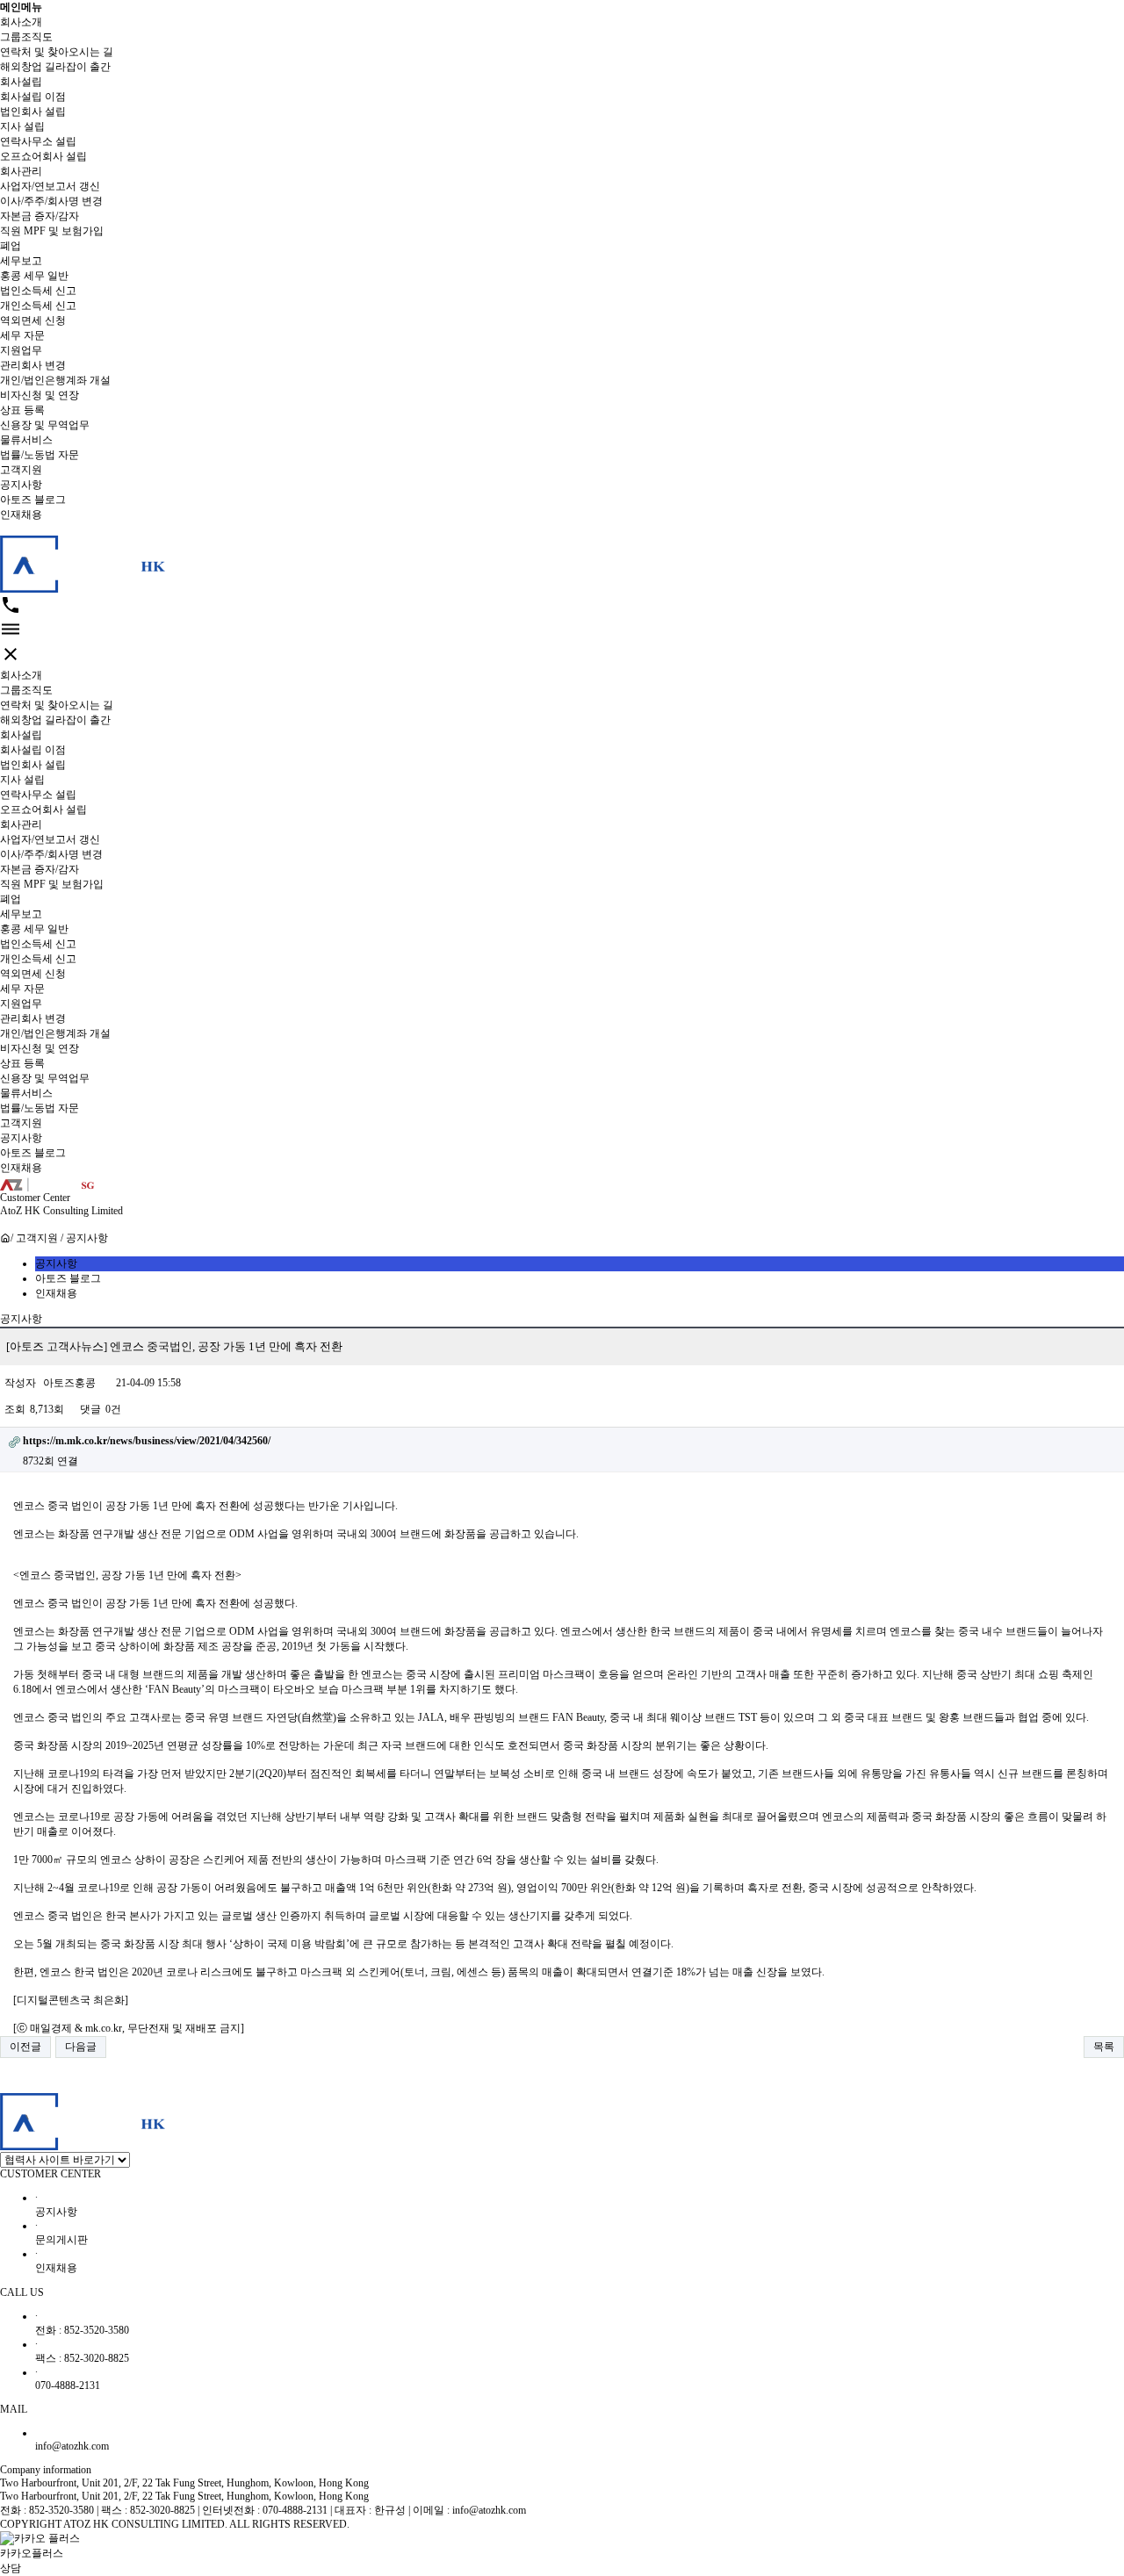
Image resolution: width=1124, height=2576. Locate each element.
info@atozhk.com (72, 2446)
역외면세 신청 (33, 320)
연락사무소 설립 (38, 141)
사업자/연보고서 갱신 (50, 186)
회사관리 (21, 171)
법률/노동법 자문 (40, 455)
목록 (1104, 2047)
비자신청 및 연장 (40, 395)
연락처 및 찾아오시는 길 (57, 52)
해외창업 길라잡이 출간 (55, 67)
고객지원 (21, 470)
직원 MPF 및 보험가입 (52, 231)
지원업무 (21, 350)
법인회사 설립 (33, 112)
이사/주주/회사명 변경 (51, 201)
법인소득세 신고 (38, 291)
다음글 (81, 2047)
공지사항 (21, 485)
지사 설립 (22, 126)
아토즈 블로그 (33, 500)
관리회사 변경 (33, 365)
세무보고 (21, 261)
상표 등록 (22, 410)
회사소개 (21, 22)
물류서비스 (26, 440)
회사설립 (21, 82)
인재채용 (21, 514)
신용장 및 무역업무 (45, 425)
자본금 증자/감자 (40, 216)
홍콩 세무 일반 (34, 276)
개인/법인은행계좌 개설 (55, 380)
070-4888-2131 (68, 2379)
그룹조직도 (26, 37)
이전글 (25, 2047)
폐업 (11, 246)
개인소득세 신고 (38, 306)
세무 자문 (22, 335)
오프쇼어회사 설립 (43, 156)
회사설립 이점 (33, 97)
